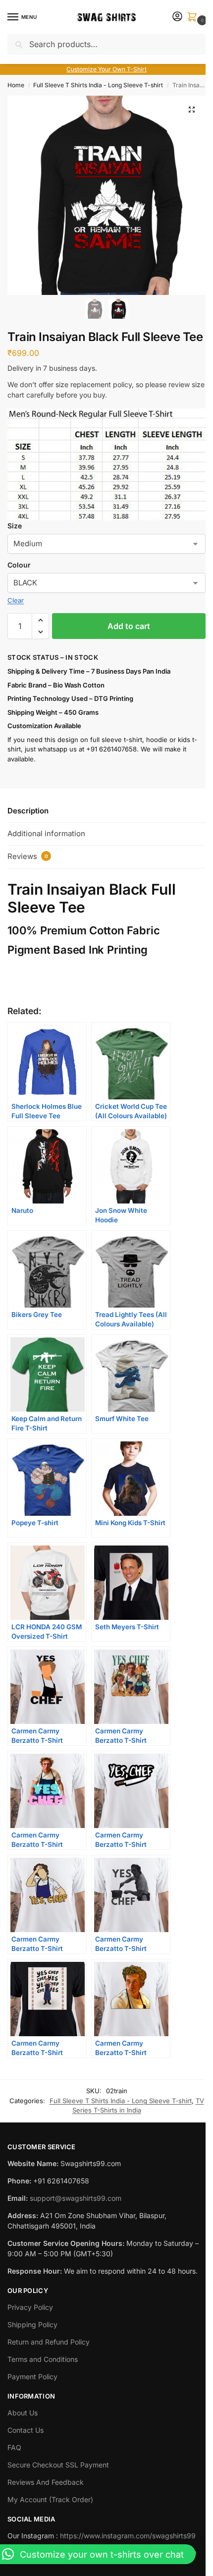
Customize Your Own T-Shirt (106, 69)
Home (16, 85)
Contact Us (26, 2430)
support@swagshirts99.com (76, 2198)
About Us (23, 2413)
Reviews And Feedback (46, 2482)
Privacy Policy (30, 2307)
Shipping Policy (32, 2324)
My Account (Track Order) (50, 2499)
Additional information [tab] (46, 833)
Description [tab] (28, 811)
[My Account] (177, 17)
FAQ (14, 2447)
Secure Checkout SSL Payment (58, 2465)
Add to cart (129, 626)
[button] (194, 18)
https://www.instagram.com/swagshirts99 (128, 2536)
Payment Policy (32, 2376)
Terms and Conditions (43, 2359)
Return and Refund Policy (49, 2342)
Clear (16, 600)
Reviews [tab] (28, 856)
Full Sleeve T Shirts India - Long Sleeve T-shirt (98, 85)
